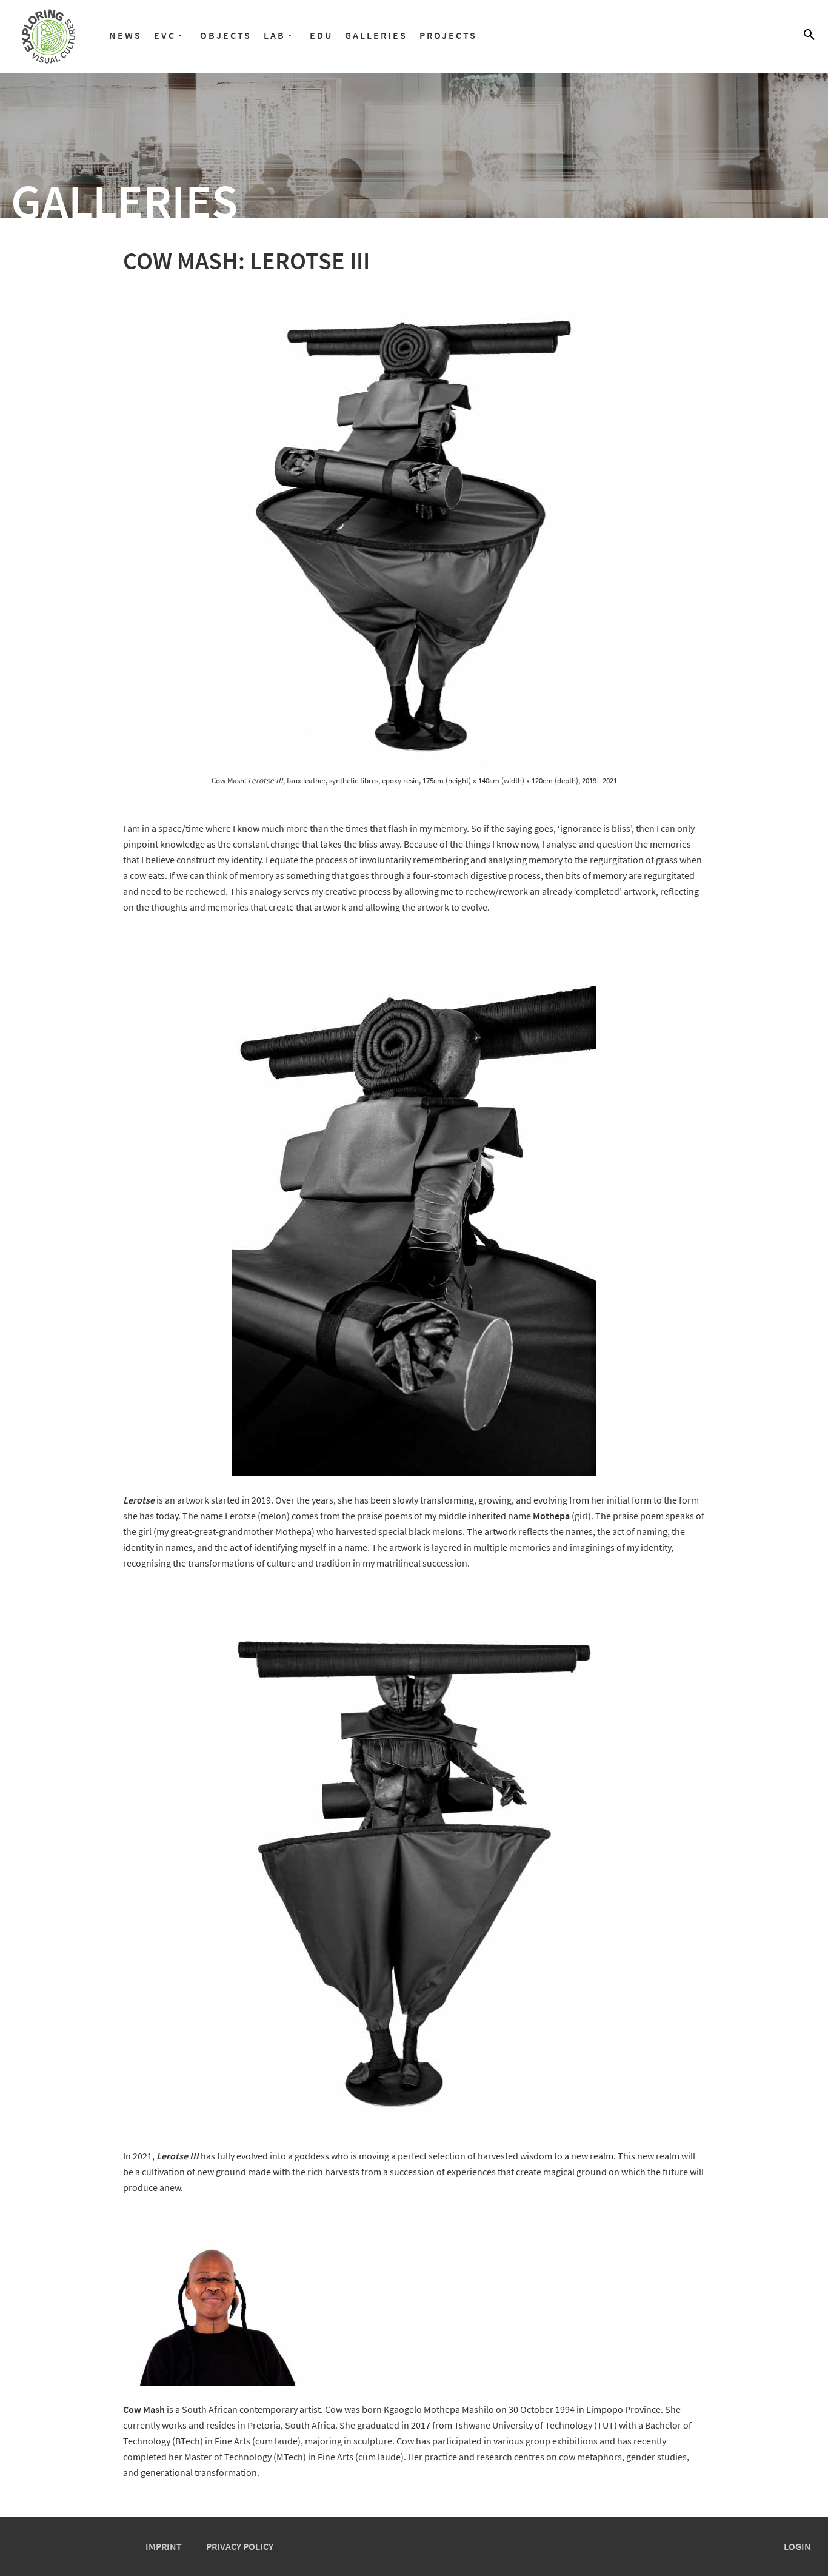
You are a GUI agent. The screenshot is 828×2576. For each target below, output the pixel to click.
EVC (165, 35)
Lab (275, 35)
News (125, 35)
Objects (226, 35)
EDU (321, 35)
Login (797, 2546)
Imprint (164, 2546)
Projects (448, 35)
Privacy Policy (240, 2546)
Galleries (376, 35)
